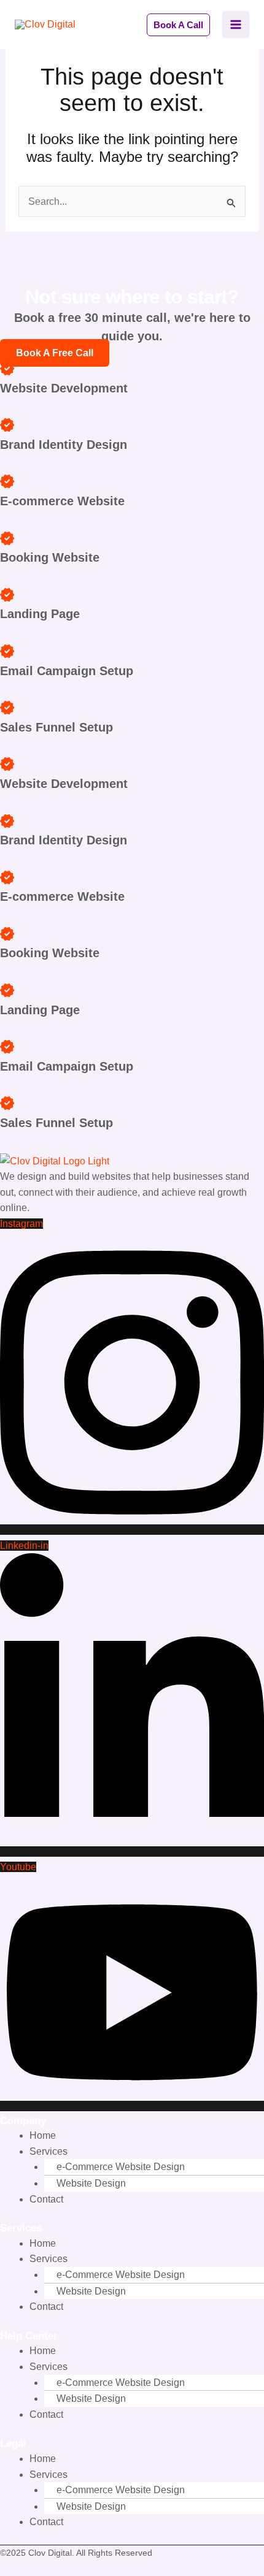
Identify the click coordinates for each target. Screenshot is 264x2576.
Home (43, 2135)
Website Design (91, 2183)
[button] (178, 25)
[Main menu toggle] (236, 25)
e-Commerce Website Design (121, 2167)
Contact (46, 2199)
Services (49, 2151)
